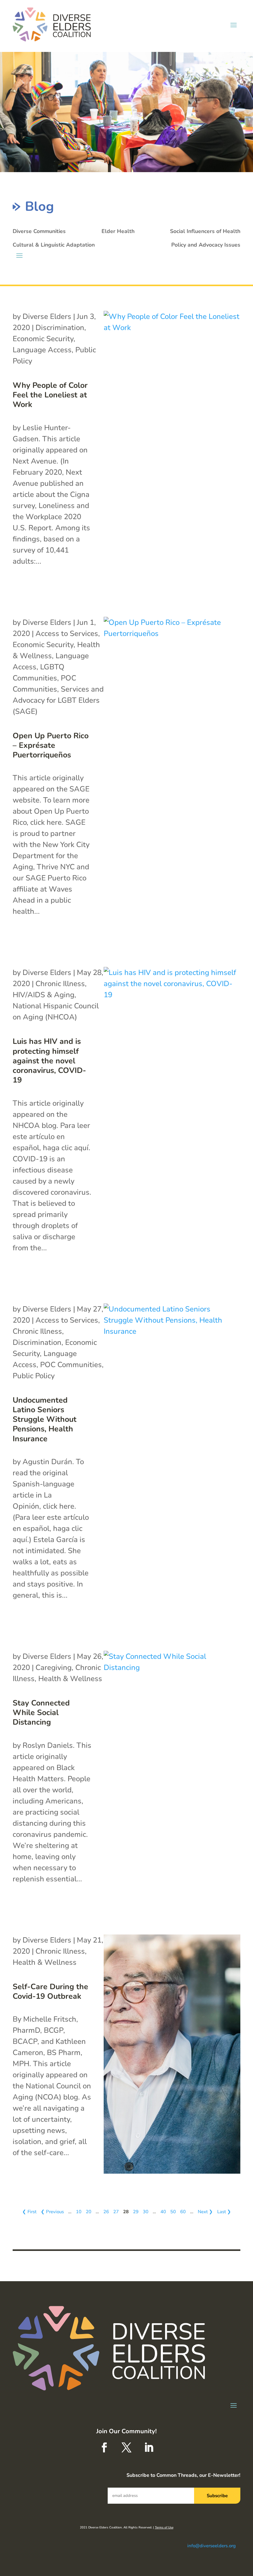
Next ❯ (205, 2212)
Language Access (42, 350)
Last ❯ (224, 2212)
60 (183, 2212)
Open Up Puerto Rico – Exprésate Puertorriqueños (51, 746)
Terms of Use (164, 2527)
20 (89, 2212)
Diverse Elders (47, 316)
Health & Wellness (70, 1679)
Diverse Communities (39, 231)
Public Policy (34, 1376)
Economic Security (43, 339)
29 (136, 2212)
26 (106, 2212)
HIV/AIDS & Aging (44, 995)
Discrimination (60, 328)
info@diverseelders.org (212, 2546)
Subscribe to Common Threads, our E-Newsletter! (183, 2475)
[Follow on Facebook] (104, 2447)
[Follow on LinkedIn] (149, 2447)
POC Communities (71, 1365)
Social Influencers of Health (205, 231)
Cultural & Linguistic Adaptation (54, 245)
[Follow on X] (126, 2447)
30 (146, 2212)
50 (173, 2212)
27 (116, 2212)
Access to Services (67, 633)
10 (79, 2212)
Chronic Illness (60, 984)
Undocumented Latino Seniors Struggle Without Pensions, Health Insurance (45, 1419)
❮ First (29, 2212)
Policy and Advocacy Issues (206, 245)
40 (163, 2212)
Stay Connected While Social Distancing (41, 1713)
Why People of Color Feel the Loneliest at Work (50, 395)
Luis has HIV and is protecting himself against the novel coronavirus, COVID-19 (49, 1061)
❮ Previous (52, 2212)
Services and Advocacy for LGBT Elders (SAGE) (58, 700)
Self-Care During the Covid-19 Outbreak (50, 1991)
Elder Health (118, 231)
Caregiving (54, 1667)
